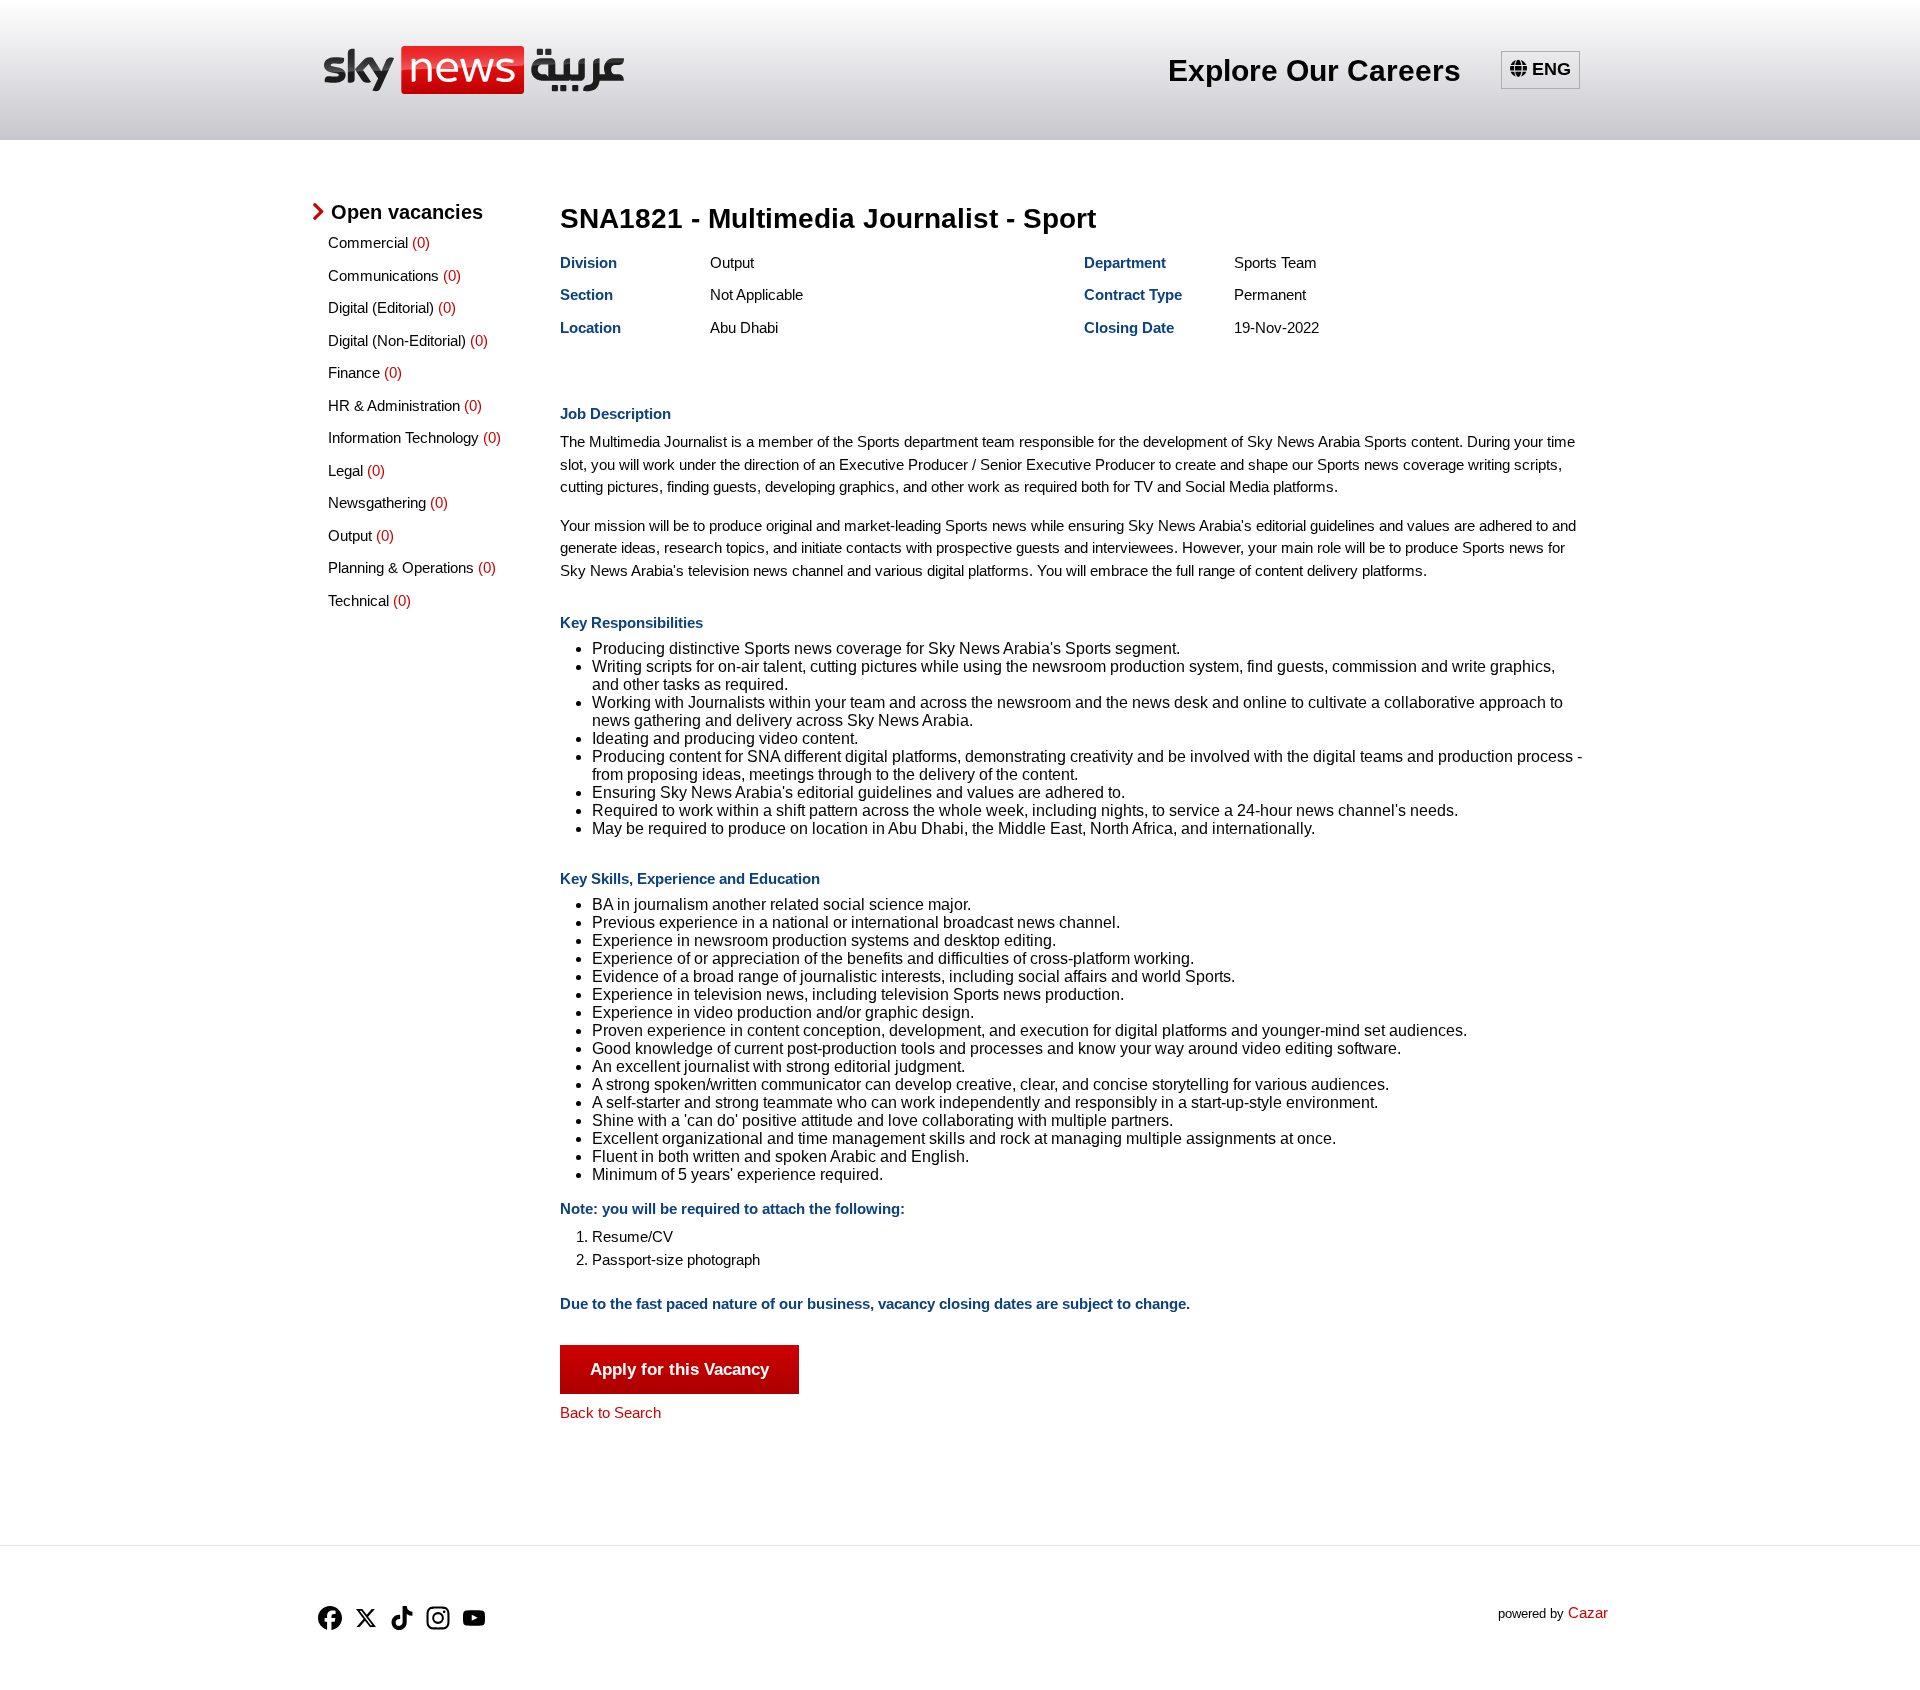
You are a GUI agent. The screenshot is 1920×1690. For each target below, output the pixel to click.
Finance (356, 372)
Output (352, 535)
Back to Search (610, 1412)
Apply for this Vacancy (679, 1369)
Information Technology (405, 437)
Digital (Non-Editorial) (399, 340)
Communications (385, 275)
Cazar (1588, 1612)
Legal (347, 470)
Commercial (370, 242)
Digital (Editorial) (383, 307)
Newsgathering (379, 502)
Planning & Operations (403, 567)
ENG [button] (1549, 69)
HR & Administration (396, 405)
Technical (360, 600)
